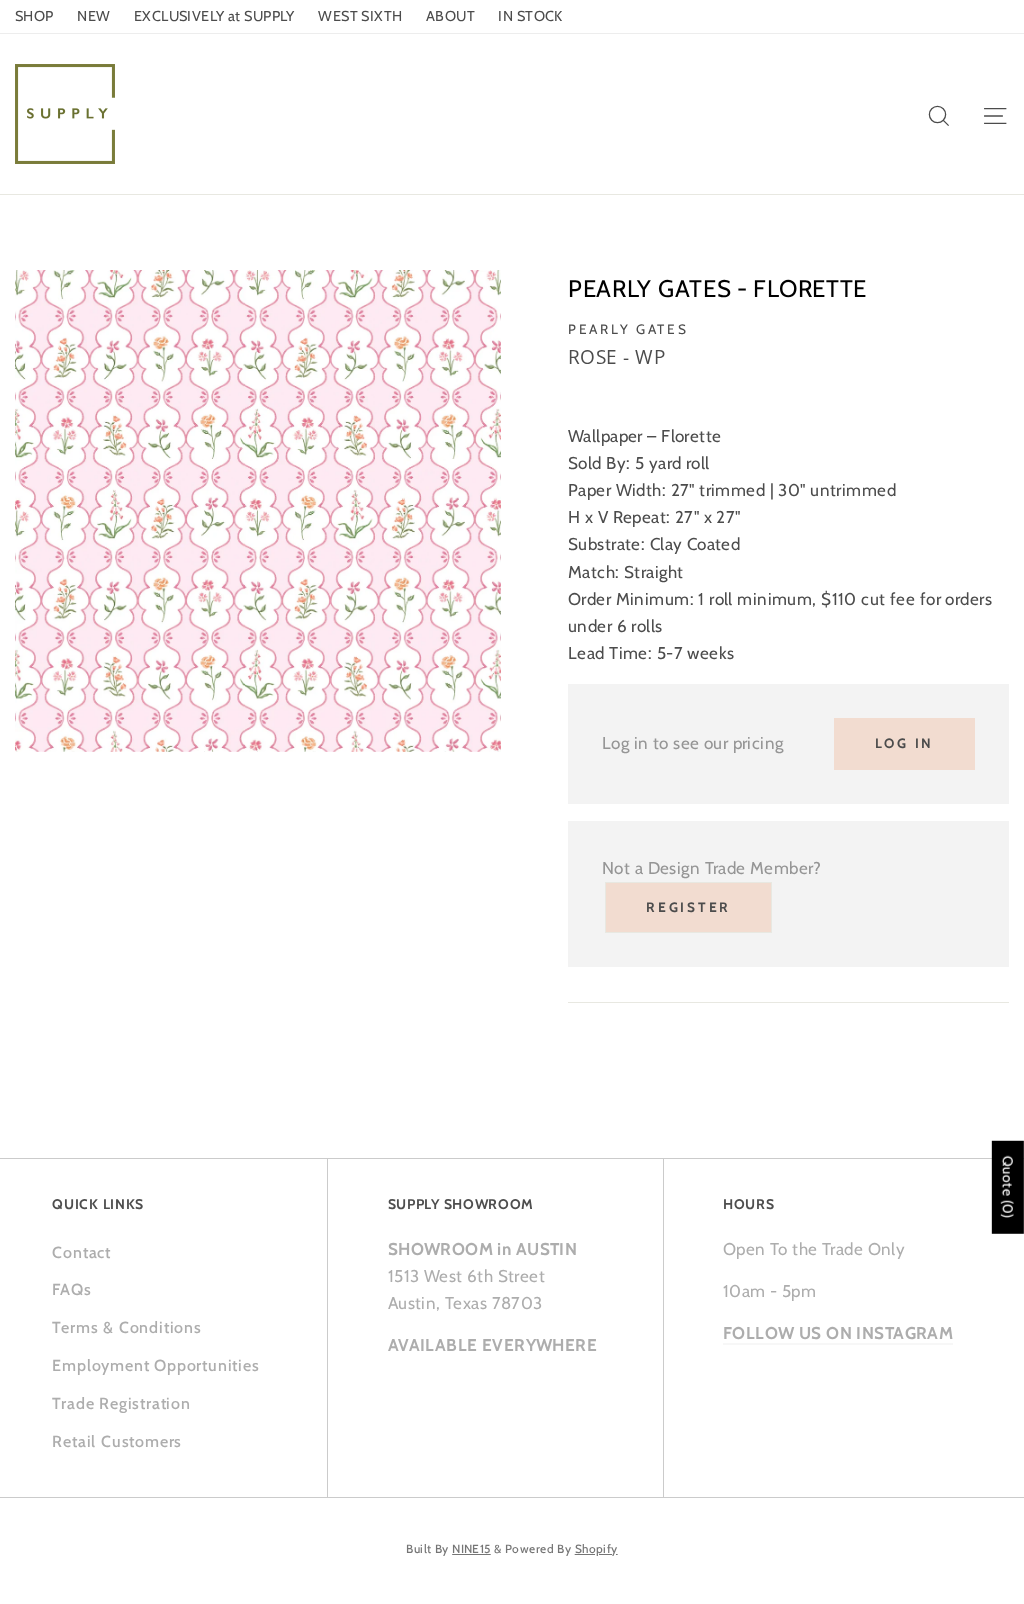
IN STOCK (530, 16)
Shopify (596, 1549)
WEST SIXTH (360, 16)
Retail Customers (117, 1441)
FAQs (71, 1289)
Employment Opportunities (155, 1365)
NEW (93, 16)
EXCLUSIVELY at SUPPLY (214, 16)
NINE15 (471, 1549)
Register (688, 907)
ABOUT (450, 16)
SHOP (34, 16)
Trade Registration (121, 1403)
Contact (81, 1252)
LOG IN (904, 743)
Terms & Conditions (126, 1327)
